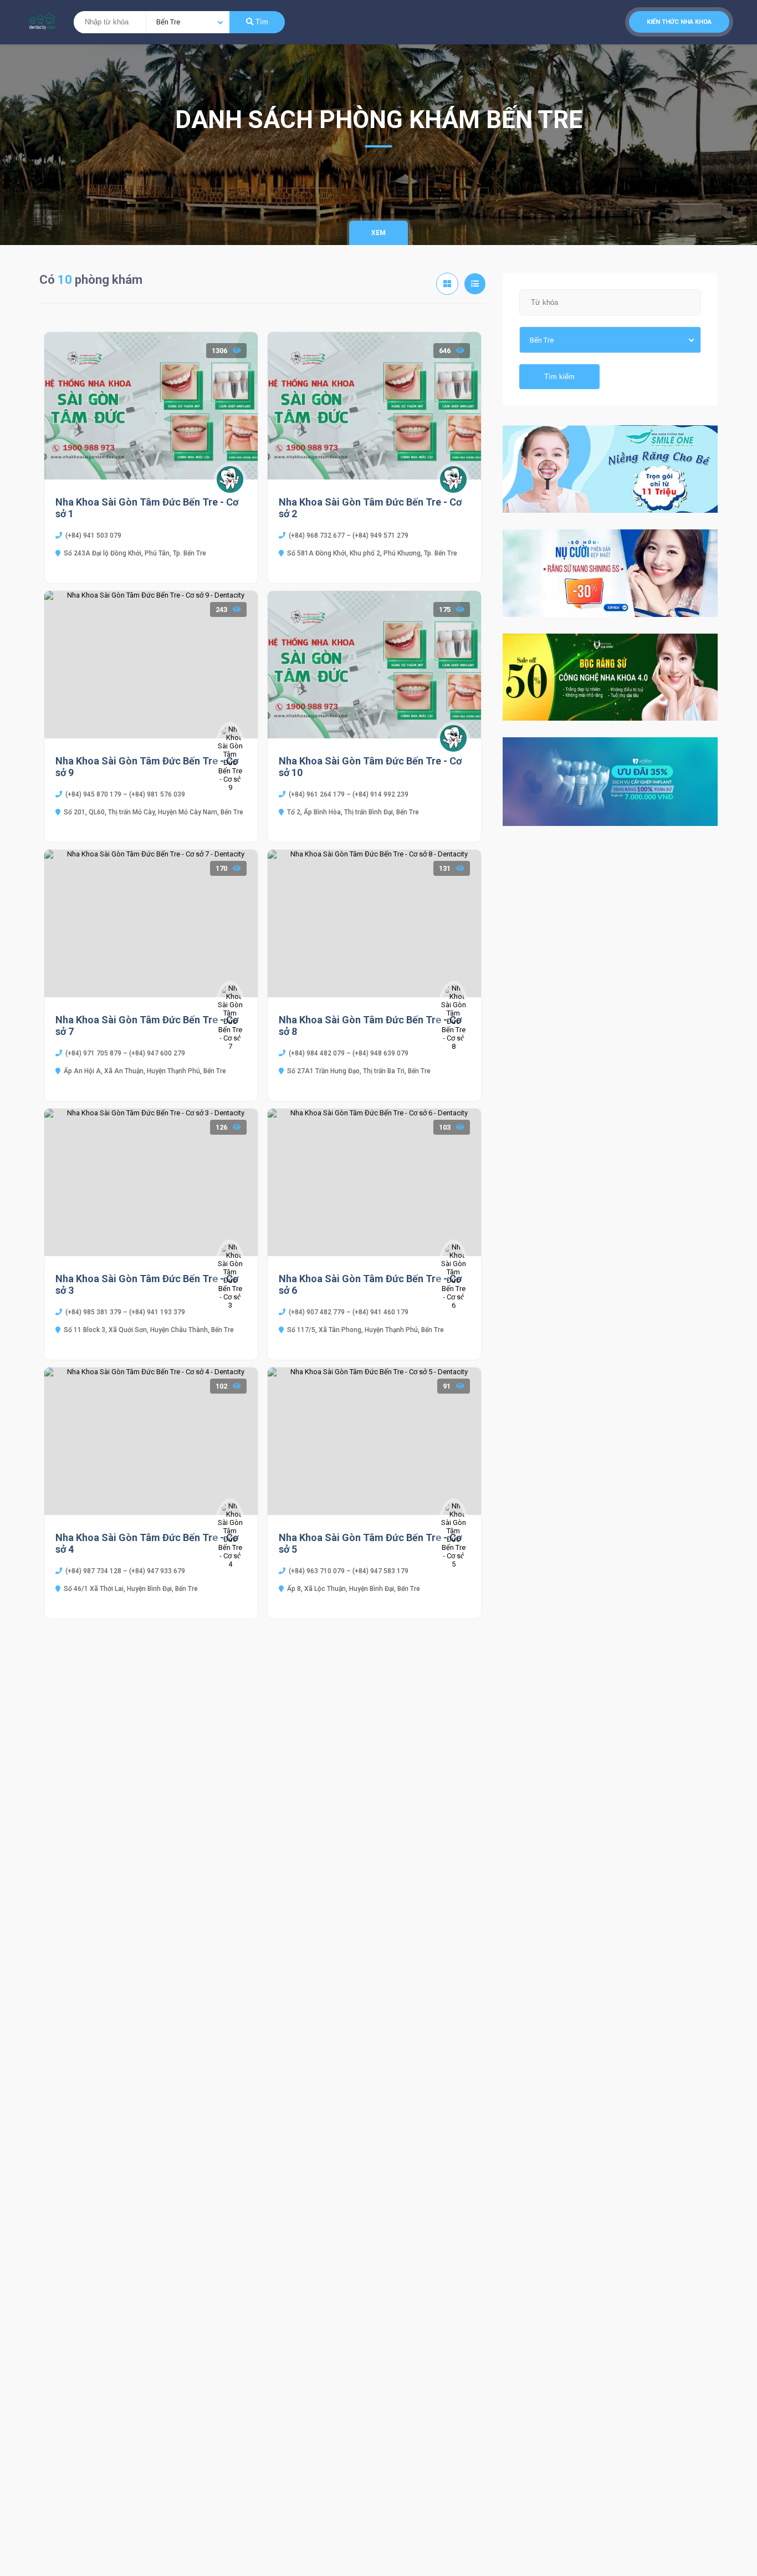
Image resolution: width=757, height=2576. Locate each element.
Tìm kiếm (559, 377)
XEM (378, 233)
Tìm (261, 22)
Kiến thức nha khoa (679, 22)
